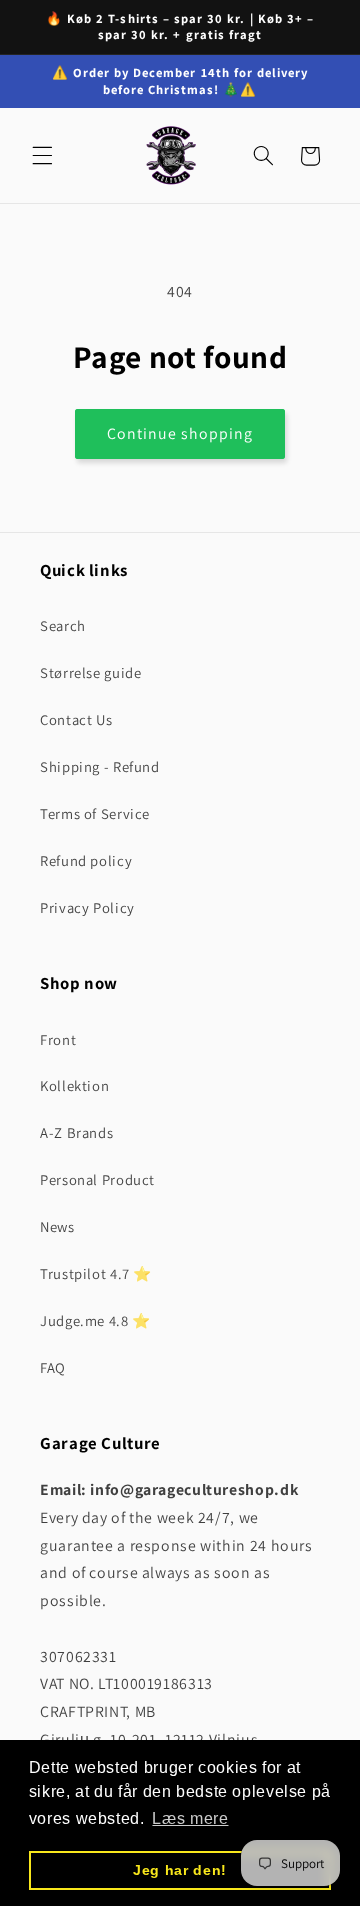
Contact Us (76, 719)
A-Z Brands (76, 1132)
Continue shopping (180, 433)
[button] (42, 156)
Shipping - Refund (100, 766)
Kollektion (74, 1085)
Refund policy (86, 860)
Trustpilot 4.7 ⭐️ (96, 1273)
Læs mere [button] (190, 1818)
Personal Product (97, 1179)
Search (63, 625)
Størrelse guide (90, 672)
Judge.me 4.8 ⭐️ (95, 1320)
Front (58, 1039)
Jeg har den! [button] (180, 1870)
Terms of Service (95, 813)
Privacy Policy (87, 907)
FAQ (53, 1367)
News (57, 1226)
